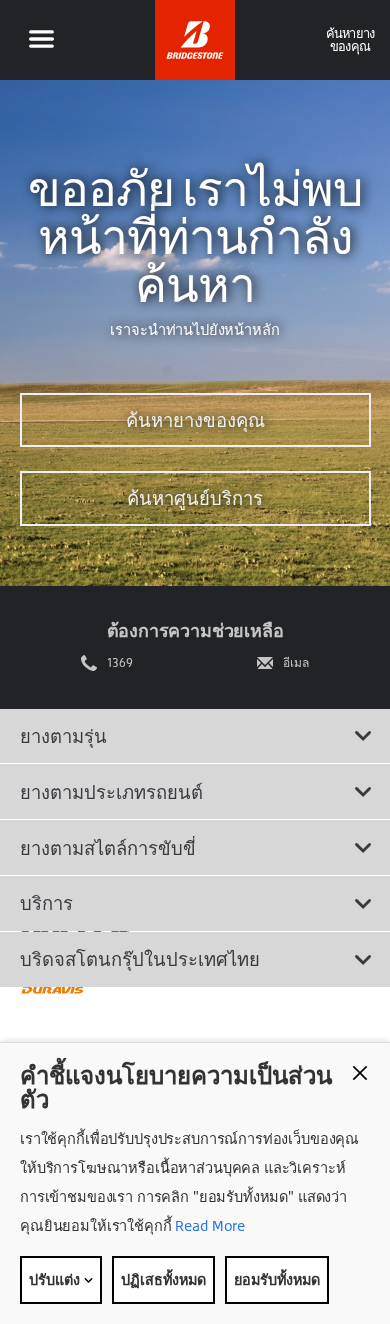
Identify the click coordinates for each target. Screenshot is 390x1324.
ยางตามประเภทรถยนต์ (111, 792)
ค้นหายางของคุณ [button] (350, 39)
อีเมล (296, 663)
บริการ (46, 903)
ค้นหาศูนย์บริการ (195, 498)
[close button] (360, 1073)
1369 (120, 663)
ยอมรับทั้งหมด (277, 1279)
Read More (209, 1225)
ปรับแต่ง (56, 1279)
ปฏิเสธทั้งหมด (163, 1279)
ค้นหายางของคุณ (195, 420)
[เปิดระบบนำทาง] (41, 40)
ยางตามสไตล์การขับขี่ (108, 848)
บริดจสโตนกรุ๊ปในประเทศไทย (140, 959)
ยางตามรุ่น (63, 736)
